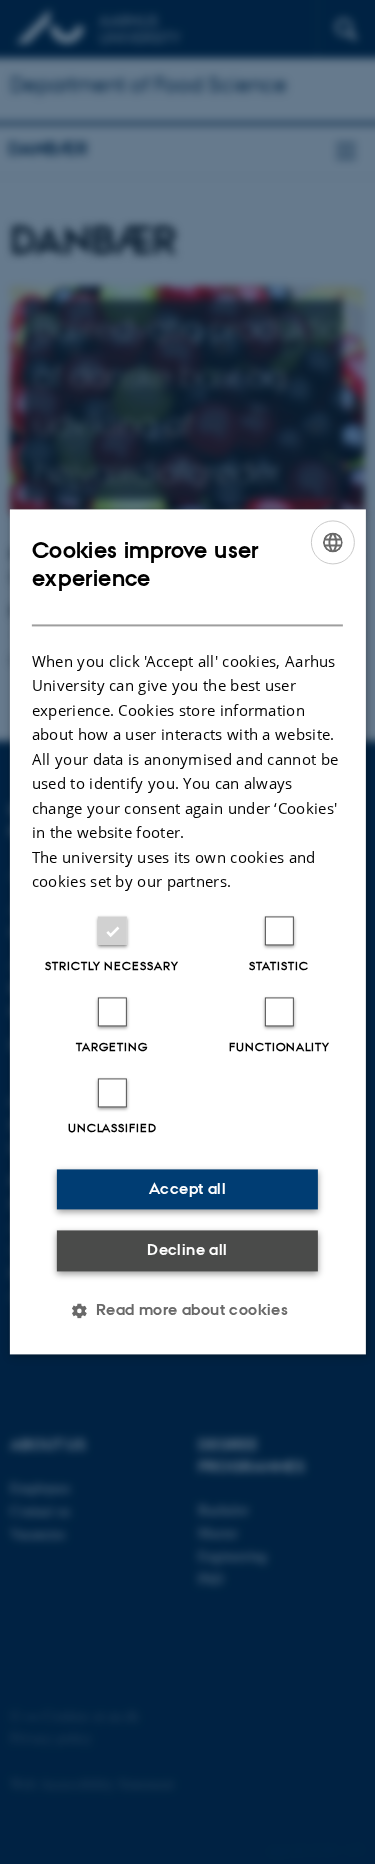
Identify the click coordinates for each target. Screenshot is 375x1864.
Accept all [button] (187, 1188)
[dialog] (187, 931)
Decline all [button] (187, 1249)
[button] (188, 1311)
